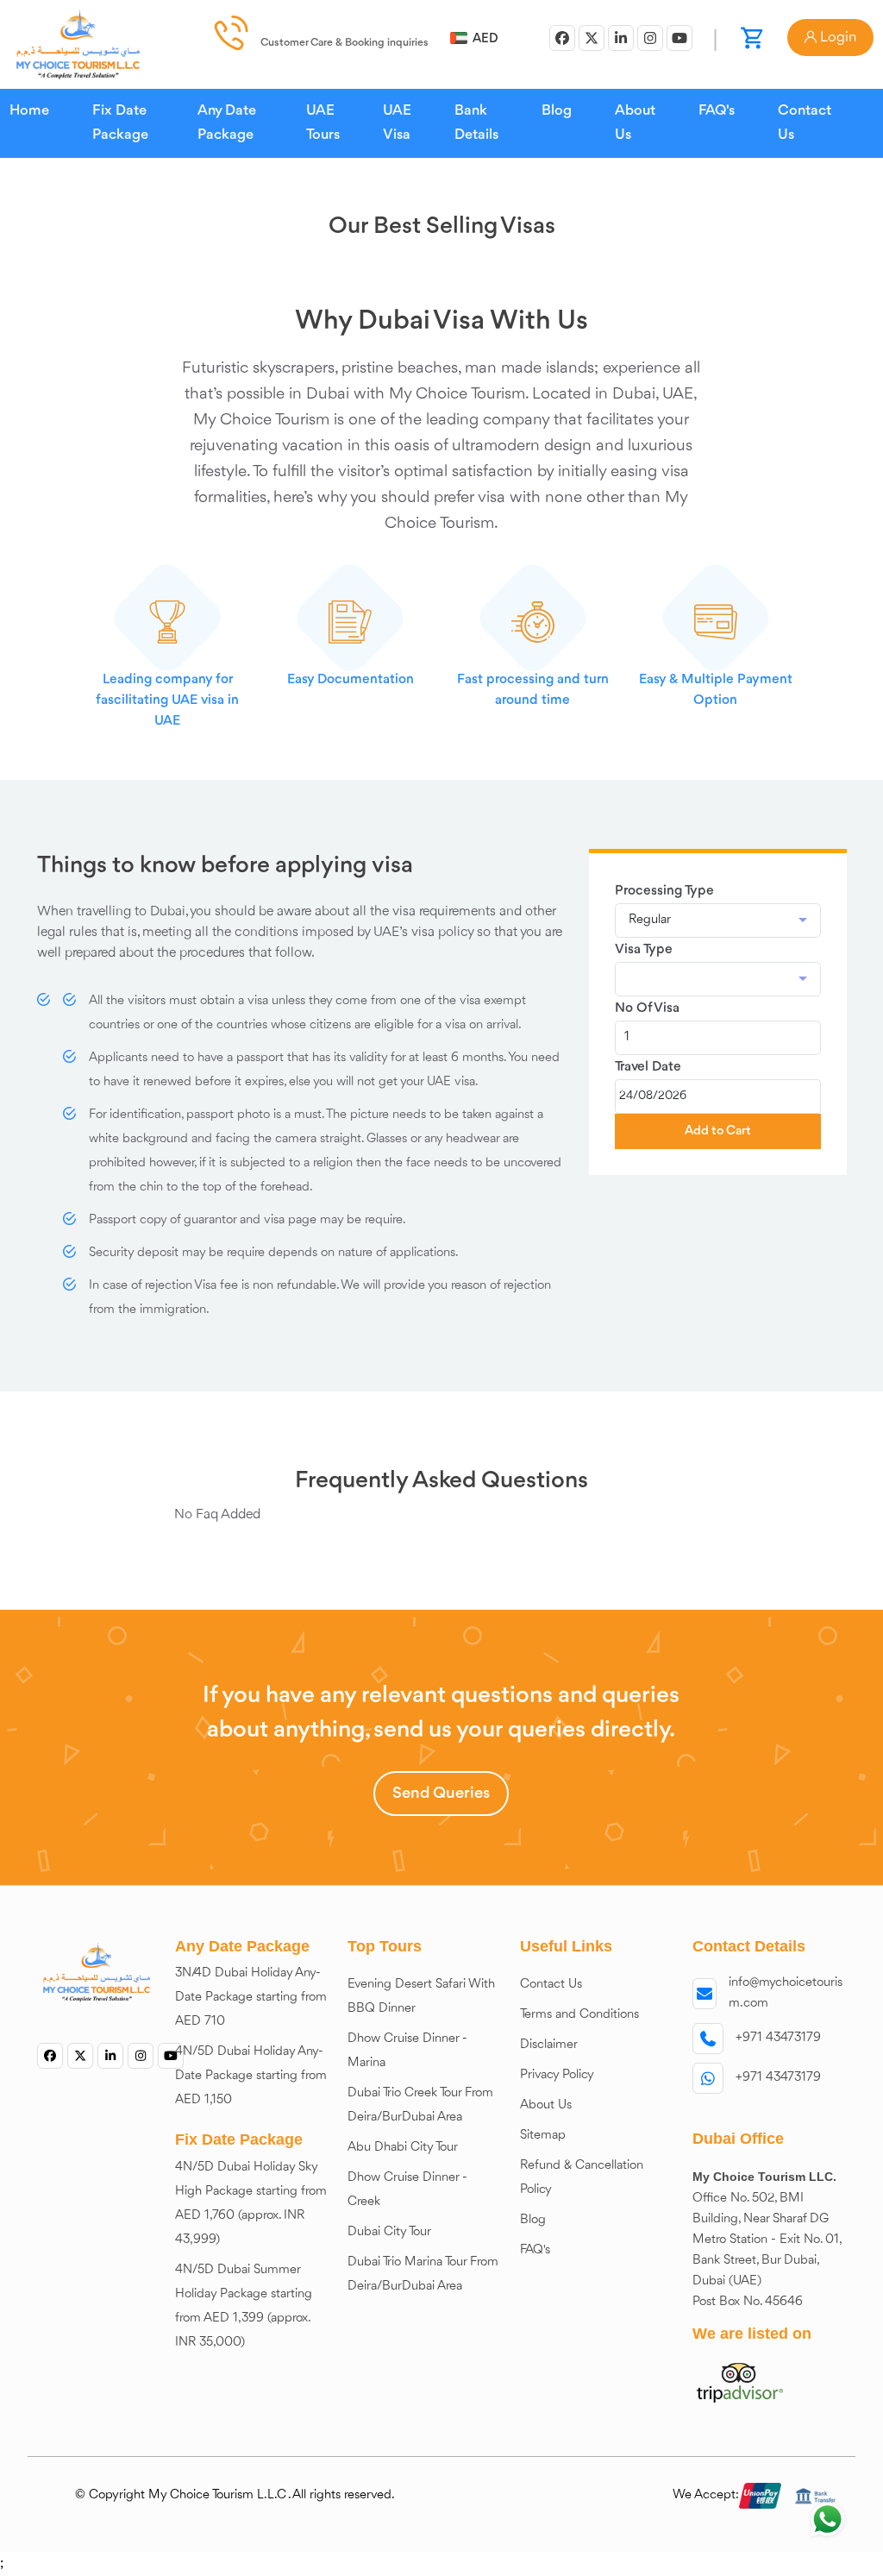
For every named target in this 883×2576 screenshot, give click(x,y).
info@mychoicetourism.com (786, 1993)
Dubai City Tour (389, 2232)
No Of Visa (647, 1008)
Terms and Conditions (579, 2015)
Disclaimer (549, 2045)
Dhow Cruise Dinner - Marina (407, 2051)
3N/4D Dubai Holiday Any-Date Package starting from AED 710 (251, 1998)
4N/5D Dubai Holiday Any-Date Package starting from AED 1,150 (251, 2076)
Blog (557, 111)
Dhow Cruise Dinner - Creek (407, 2190)
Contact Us (805, 123)
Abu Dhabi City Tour (403, 2148)
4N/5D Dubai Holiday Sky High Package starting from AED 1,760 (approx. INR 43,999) (251, 2204)
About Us (635, 123)
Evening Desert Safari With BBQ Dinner (421, 1997)
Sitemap (543, 2136)
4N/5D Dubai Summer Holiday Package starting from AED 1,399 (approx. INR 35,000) (244, 2306)
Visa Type (644, 950)
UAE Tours (323, 123)
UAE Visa (397, 123)
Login (836, 38)
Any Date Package (227, 123)
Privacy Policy (557, 2075)
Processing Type (664, 891)
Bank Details (476, 123)
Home (29, 111)
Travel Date (648, 1067)
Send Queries (441, 1794)
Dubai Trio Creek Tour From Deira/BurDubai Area (420, 2105)
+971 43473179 (778, 2038)
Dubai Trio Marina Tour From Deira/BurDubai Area (423, 2274)
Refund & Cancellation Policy (582, 2178)
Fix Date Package (120, 123)
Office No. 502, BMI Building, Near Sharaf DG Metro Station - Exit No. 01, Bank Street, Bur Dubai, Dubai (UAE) (767, 2240)
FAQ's (717, 111)
